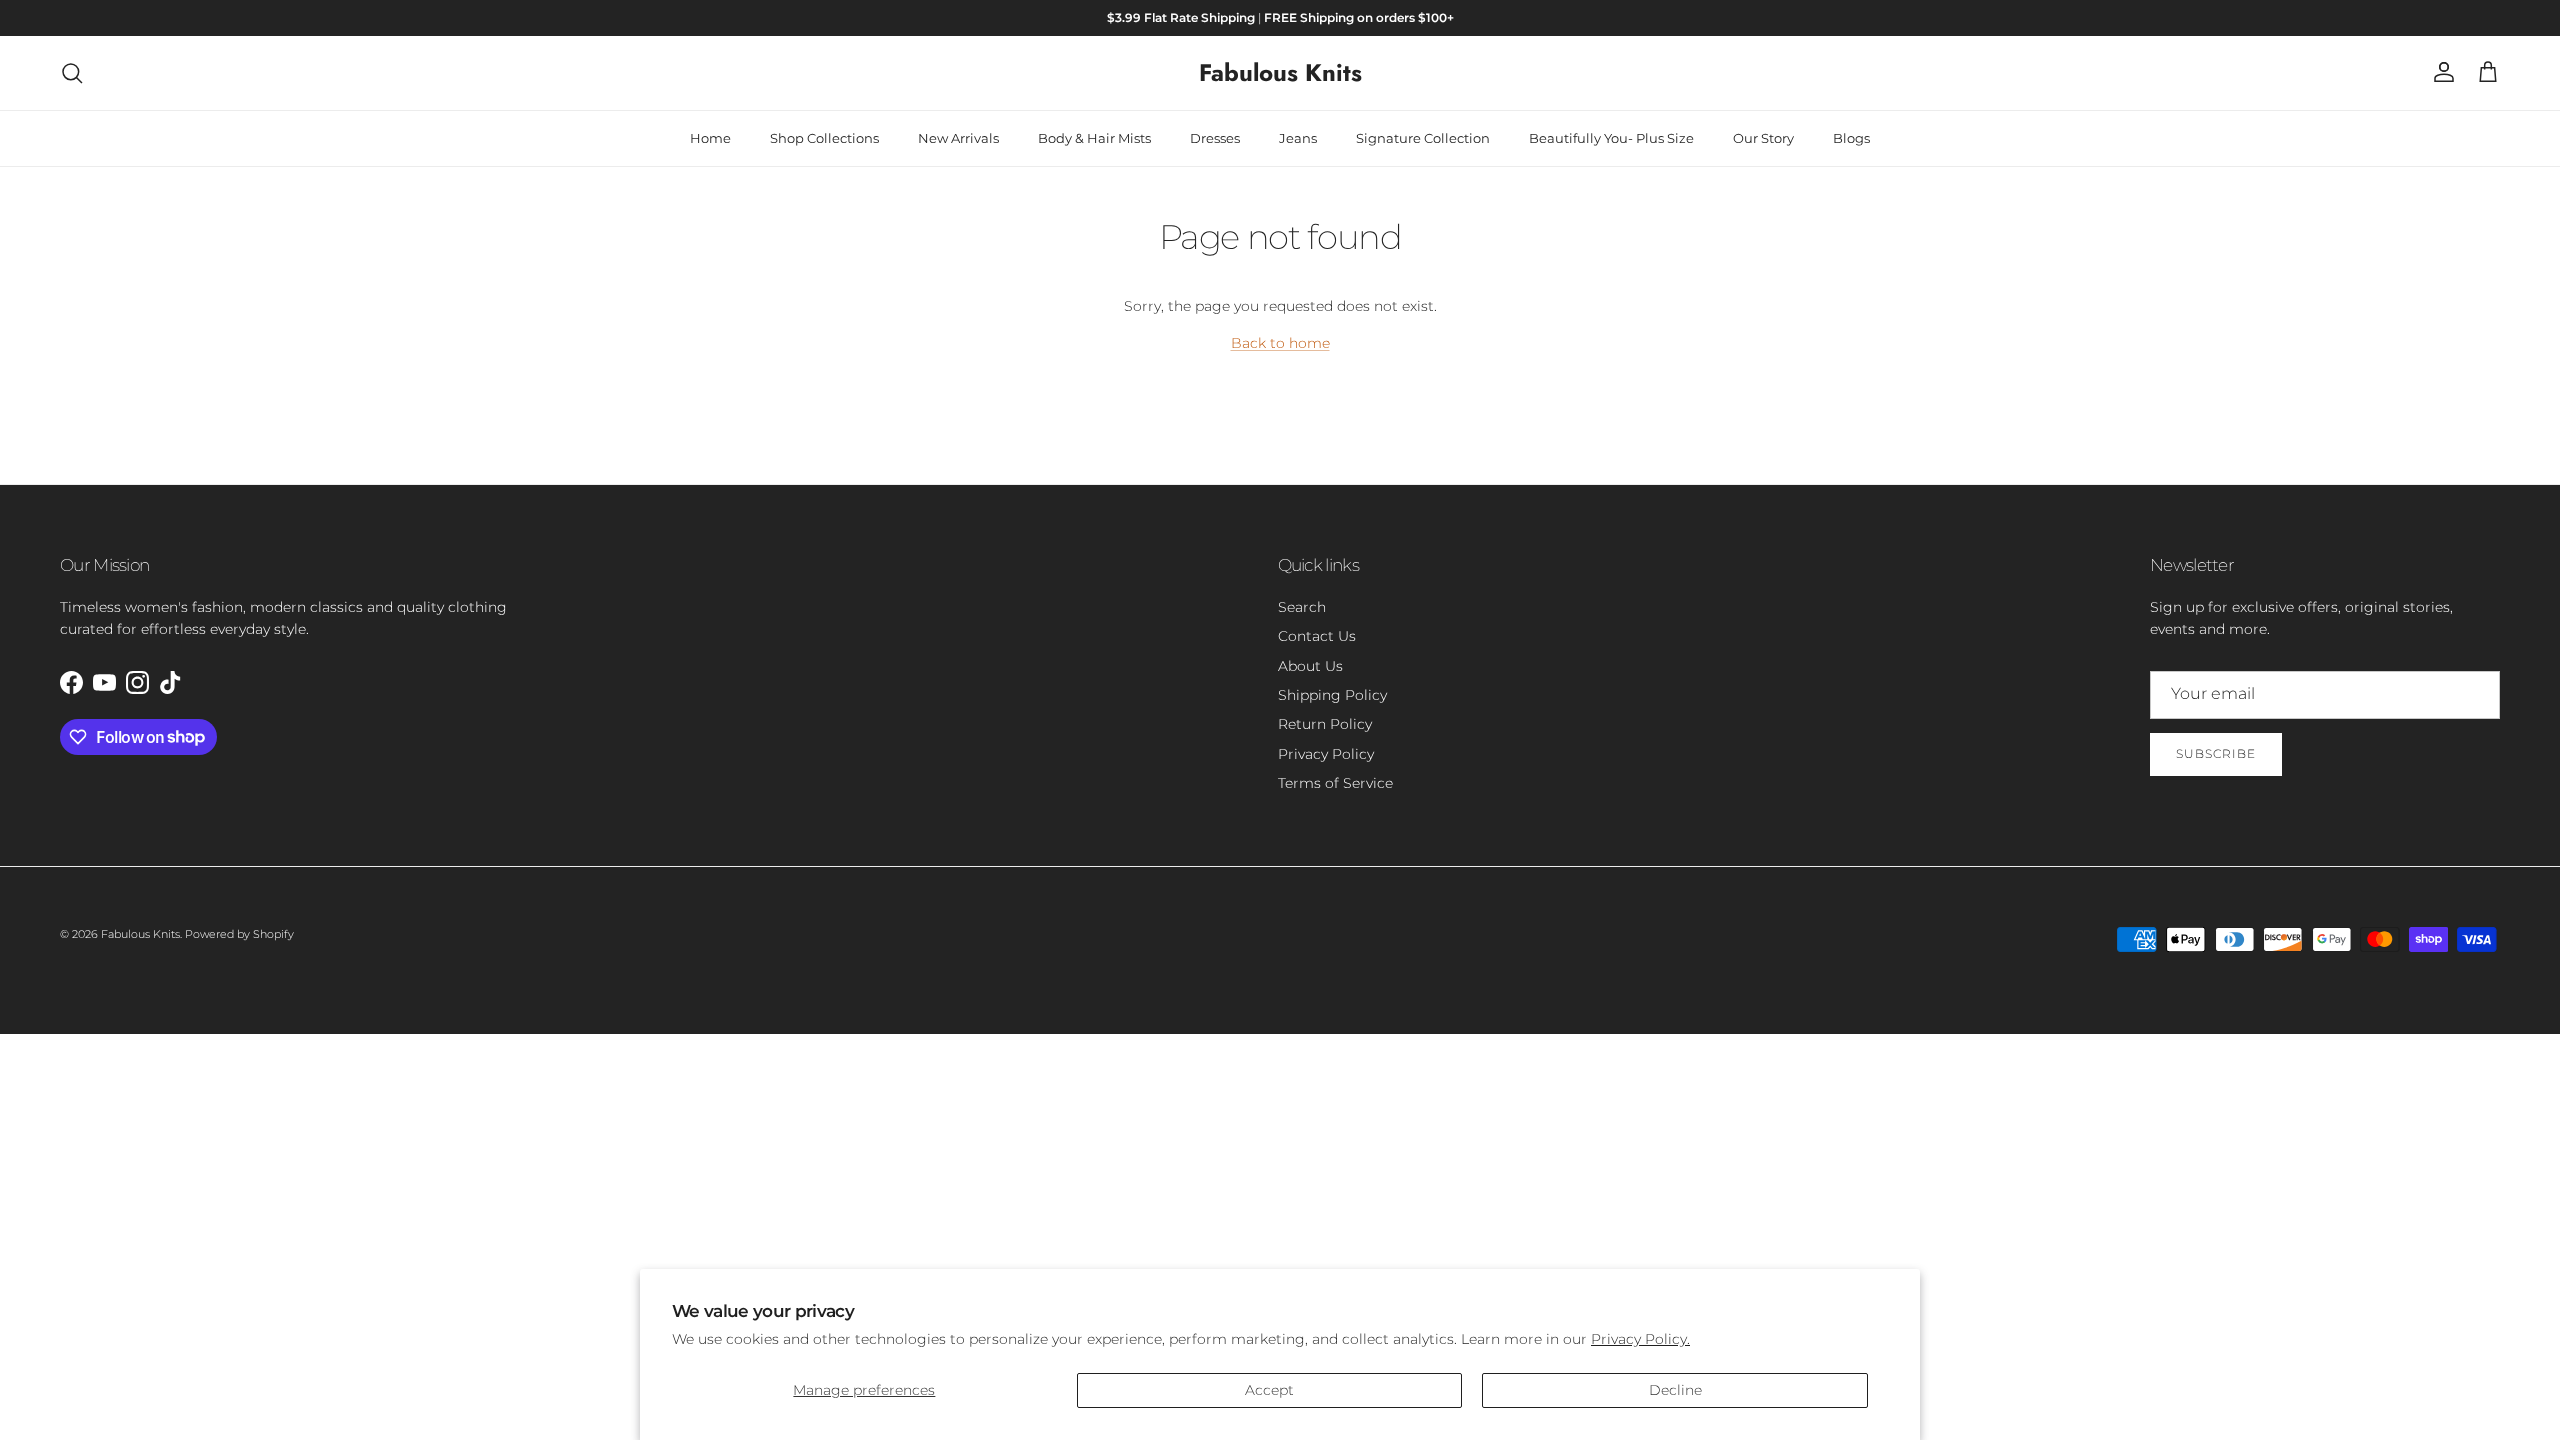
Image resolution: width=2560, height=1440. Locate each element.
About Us (1310, 666)
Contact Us (1317, 636)
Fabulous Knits (140, 934)
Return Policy (1325, 724)
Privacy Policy (1326, 754)
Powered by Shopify (239, 934)
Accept (1269, 1390)
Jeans (1298, 138)
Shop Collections (824, 138)
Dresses (1215, 138)
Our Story (1763, 138)
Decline (1675, 1390)
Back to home (1280, 343)
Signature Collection (1423, 138)
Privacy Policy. (1640, 1339)
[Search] (72, 73)
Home (710, 138)
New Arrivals (958, 138)
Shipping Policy (1332, 695)
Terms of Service (1335, 783)
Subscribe (2216, 753)
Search (1302, 607)
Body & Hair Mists (1094, 138)
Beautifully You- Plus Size (1611, 138)
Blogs (1851, 138)
